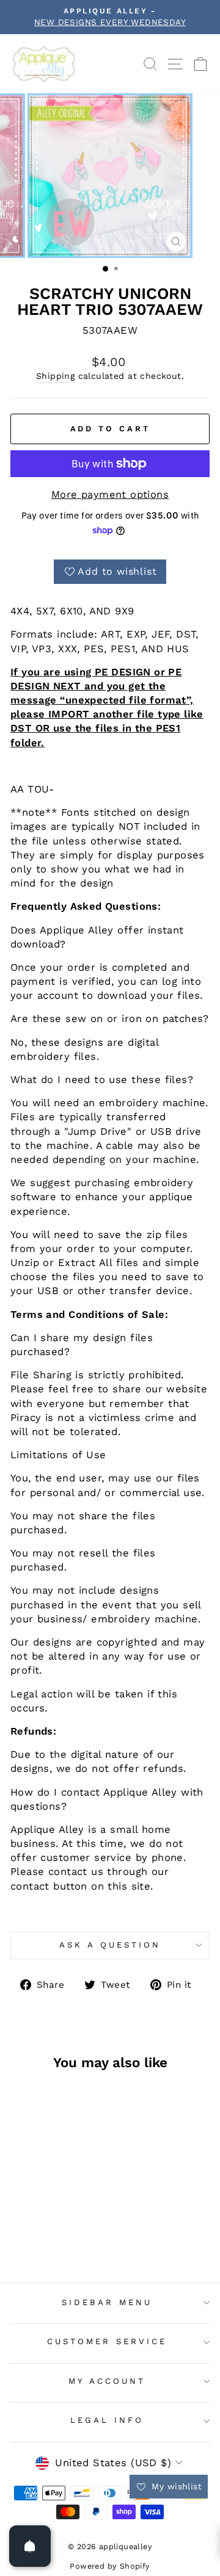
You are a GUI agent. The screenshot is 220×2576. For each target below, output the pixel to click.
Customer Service (107, 2341)
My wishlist (175, 2486)
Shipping (55, 376)
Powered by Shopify (110, 2566)
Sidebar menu (107, 2302)
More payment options (110, 495)
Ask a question (110, 1945)
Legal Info (107, 2420)
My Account (107, 2381)
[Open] (30, 2546)
